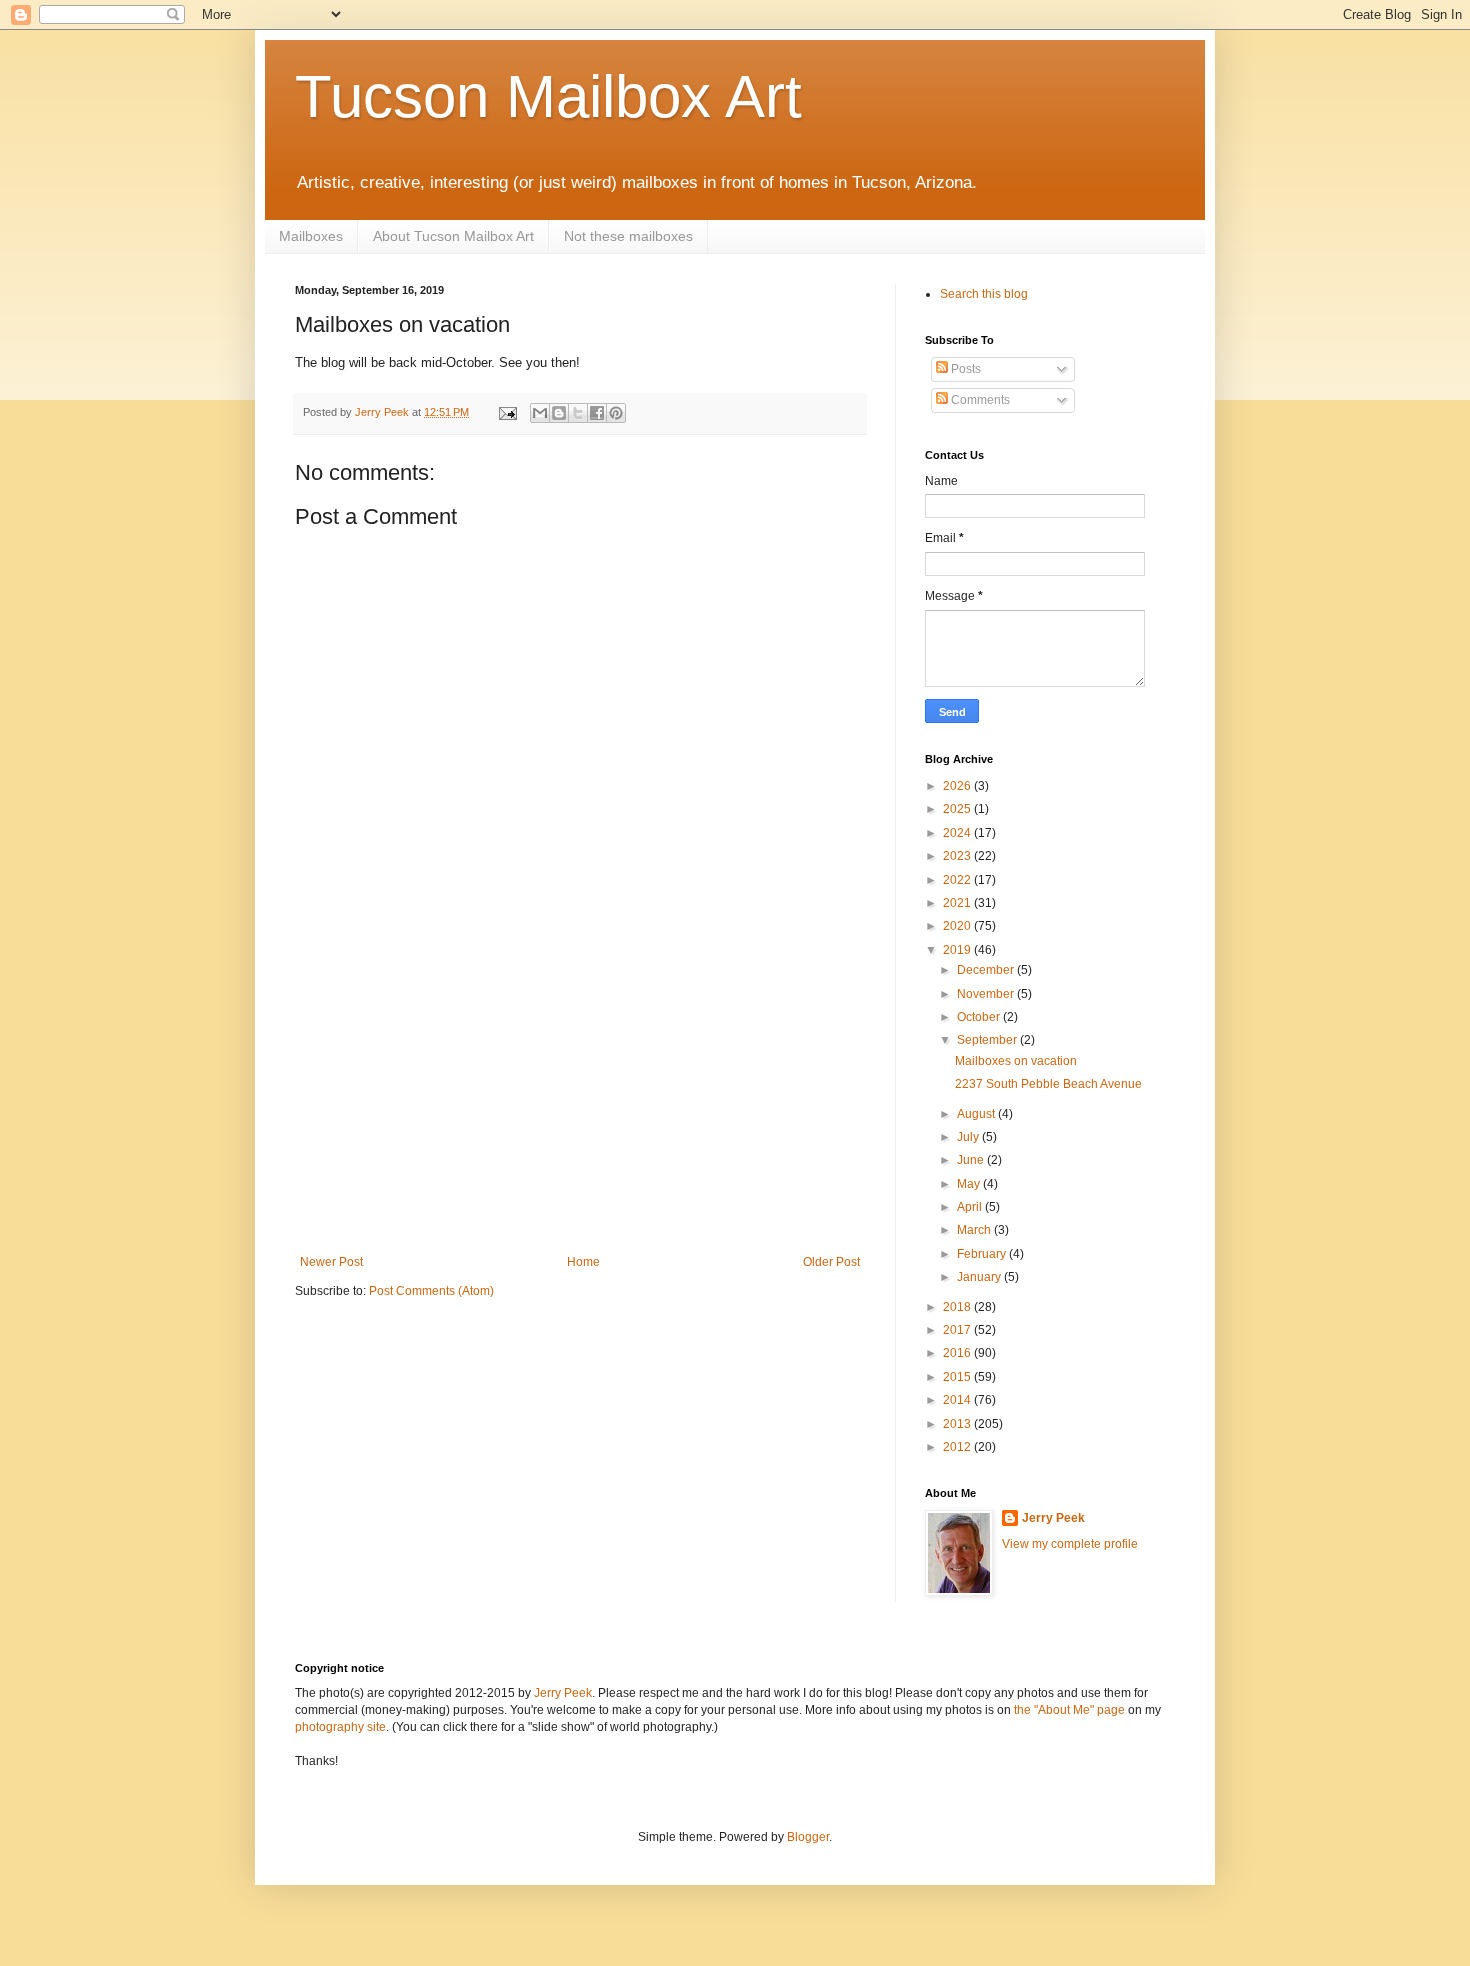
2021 (958, 903)
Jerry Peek (1053, 1518)
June (972, 1160)
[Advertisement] (580, 1105)
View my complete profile (1070, 1544)
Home (583, 1262)
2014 (958, 1400)
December (987, 970)
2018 (958, 1307)
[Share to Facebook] (597, 413)
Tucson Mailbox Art (548, 96)
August (977, 1114)
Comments (979, 400)
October (980, 1017)
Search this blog (984, 294)
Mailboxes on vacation (1016, 1061)
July (969, 1137)
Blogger (808, 1837)
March (975, 1230)
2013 (958, 1424)
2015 (958, 1377)
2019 (958, 950)
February (983, 1254)
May (970, 1184)
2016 (958, 1353)
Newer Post (331, 1262)
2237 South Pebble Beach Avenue (1048, 1084)
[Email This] (540, 413)
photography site (340, 1727)
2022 (958, 880)
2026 (958, 786)
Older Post (831, 1262)
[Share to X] (578, 413)
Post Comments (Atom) (431, 1291)
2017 (958, 1330)
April (971, 1207)
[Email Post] (507, 412)
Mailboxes (311, 236)
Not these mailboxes (628, 236)
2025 (958, 809)
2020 (958, 926)
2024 (958, 833)
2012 (958, 1447)
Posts (964, 369)
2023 (958, 856)
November (987, 994)
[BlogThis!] (559, 413)
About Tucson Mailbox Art (453, 236)
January (980, 1277)
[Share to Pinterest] (616, 413)
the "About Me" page (1069, 1710)
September (988, 1040)
